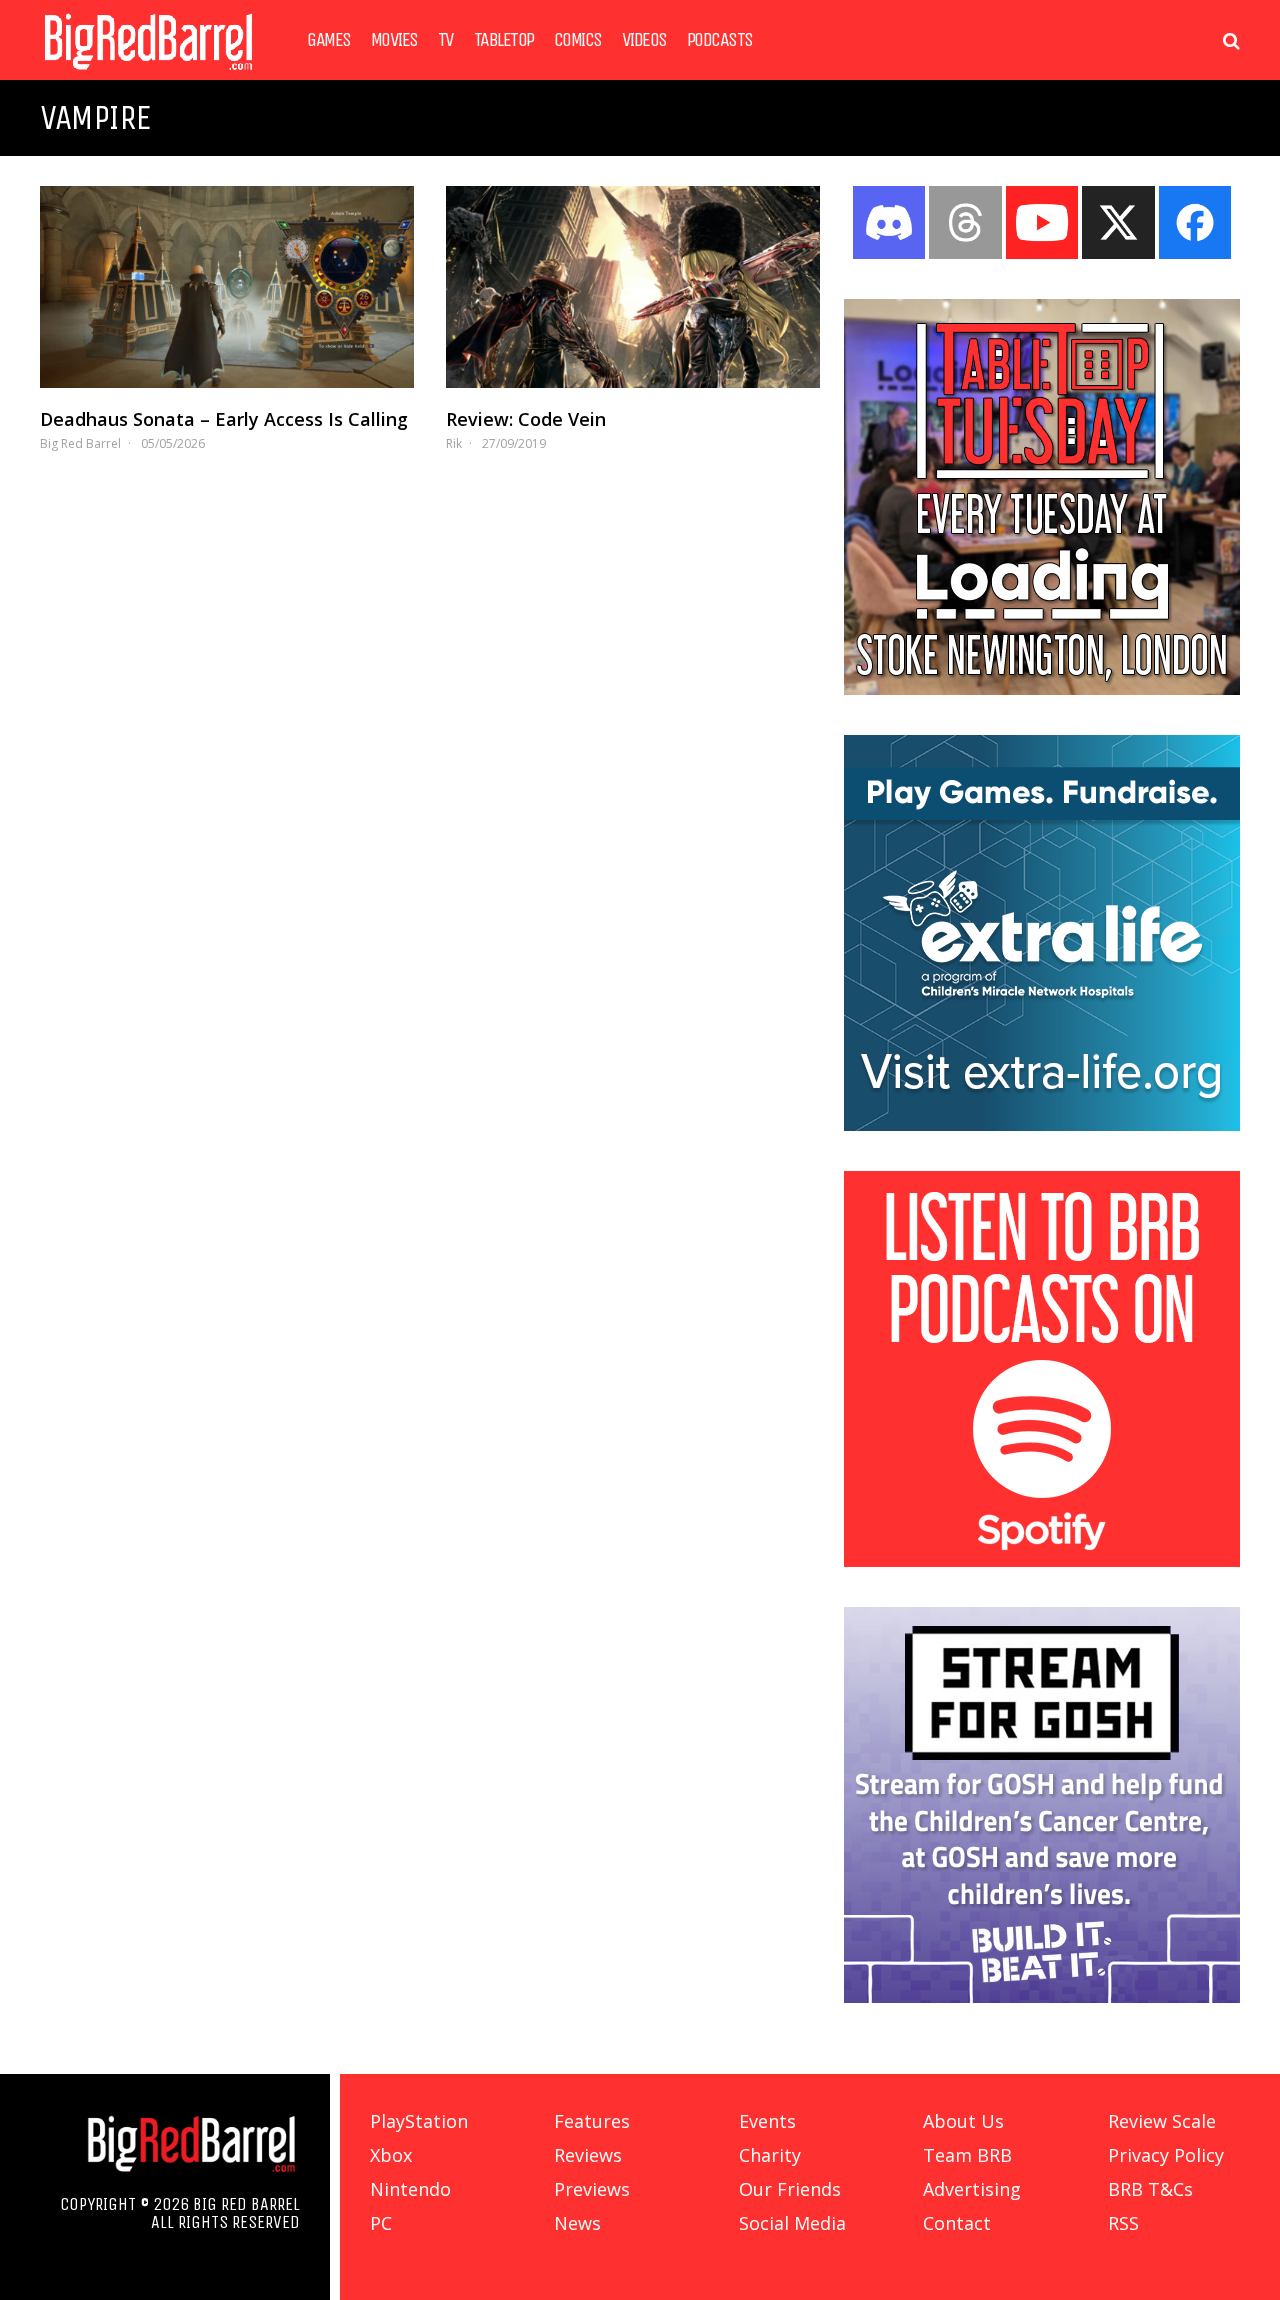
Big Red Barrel (80, 443)
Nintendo (410, 2189)
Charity (770, 2155)
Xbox (391, 2155)
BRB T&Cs (1150, 2189)
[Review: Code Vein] (633, 287)
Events (767, 2121)
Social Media (792, 2223)
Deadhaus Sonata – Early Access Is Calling (224, 419)
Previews (592, 2189)
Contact (957, 2223)
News (577, 2223)
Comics (578, 40)
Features (592, 2121)
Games (329, 40)
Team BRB (967, 2155)
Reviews (588, 2155)
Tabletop (504, 40)
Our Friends (790, 2189)
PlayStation (419, 2121)
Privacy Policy (1166, 2155)
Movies (394, 40)
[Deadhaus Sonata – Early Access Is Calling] (227, 287)
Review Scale (1162, 2121)
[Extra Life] (1042, 1125)
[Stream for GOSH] (1042, 1997)
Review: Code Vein (526, 419)
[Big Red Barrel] (148, 74)
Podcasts (720, 40)
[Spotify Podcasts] (1042, 1561)
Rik (454, 443)
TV (446, 40)
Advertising (972, 2189)
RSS (1123, 2223)
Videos (644, 40)
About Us (963, 2121)
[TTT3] (1042, 689)
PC (381, 2223)
